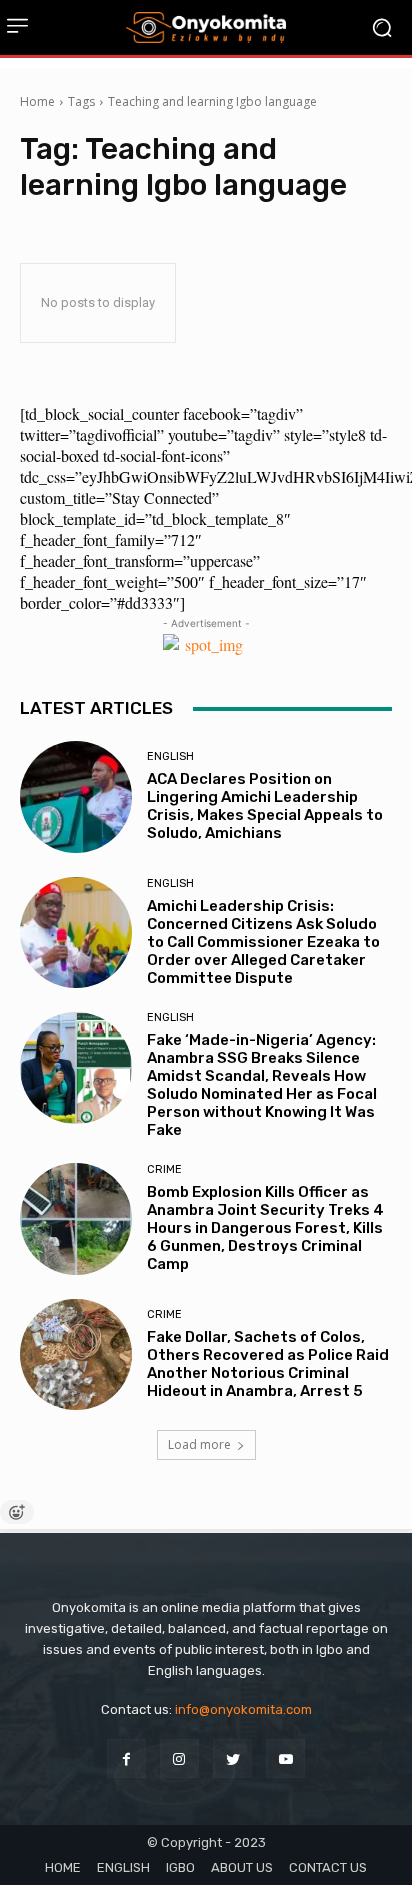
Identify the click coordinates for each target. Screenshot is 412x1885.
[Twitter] (232, 1758)
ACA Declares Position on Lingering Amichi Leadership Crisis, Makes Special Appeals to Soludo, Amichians (265, 806)
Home (37, 101)
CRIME (164, 1169)
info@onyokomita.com (243, 1709)
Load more (199, 1444)
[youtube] (285, 1758)
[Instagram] (179, 1758)
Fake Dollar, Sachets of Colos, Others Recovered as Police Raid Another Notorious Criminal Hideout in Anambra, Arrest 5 (268, 1364)
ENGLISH (170, 756)
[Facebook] (126, 1758)
